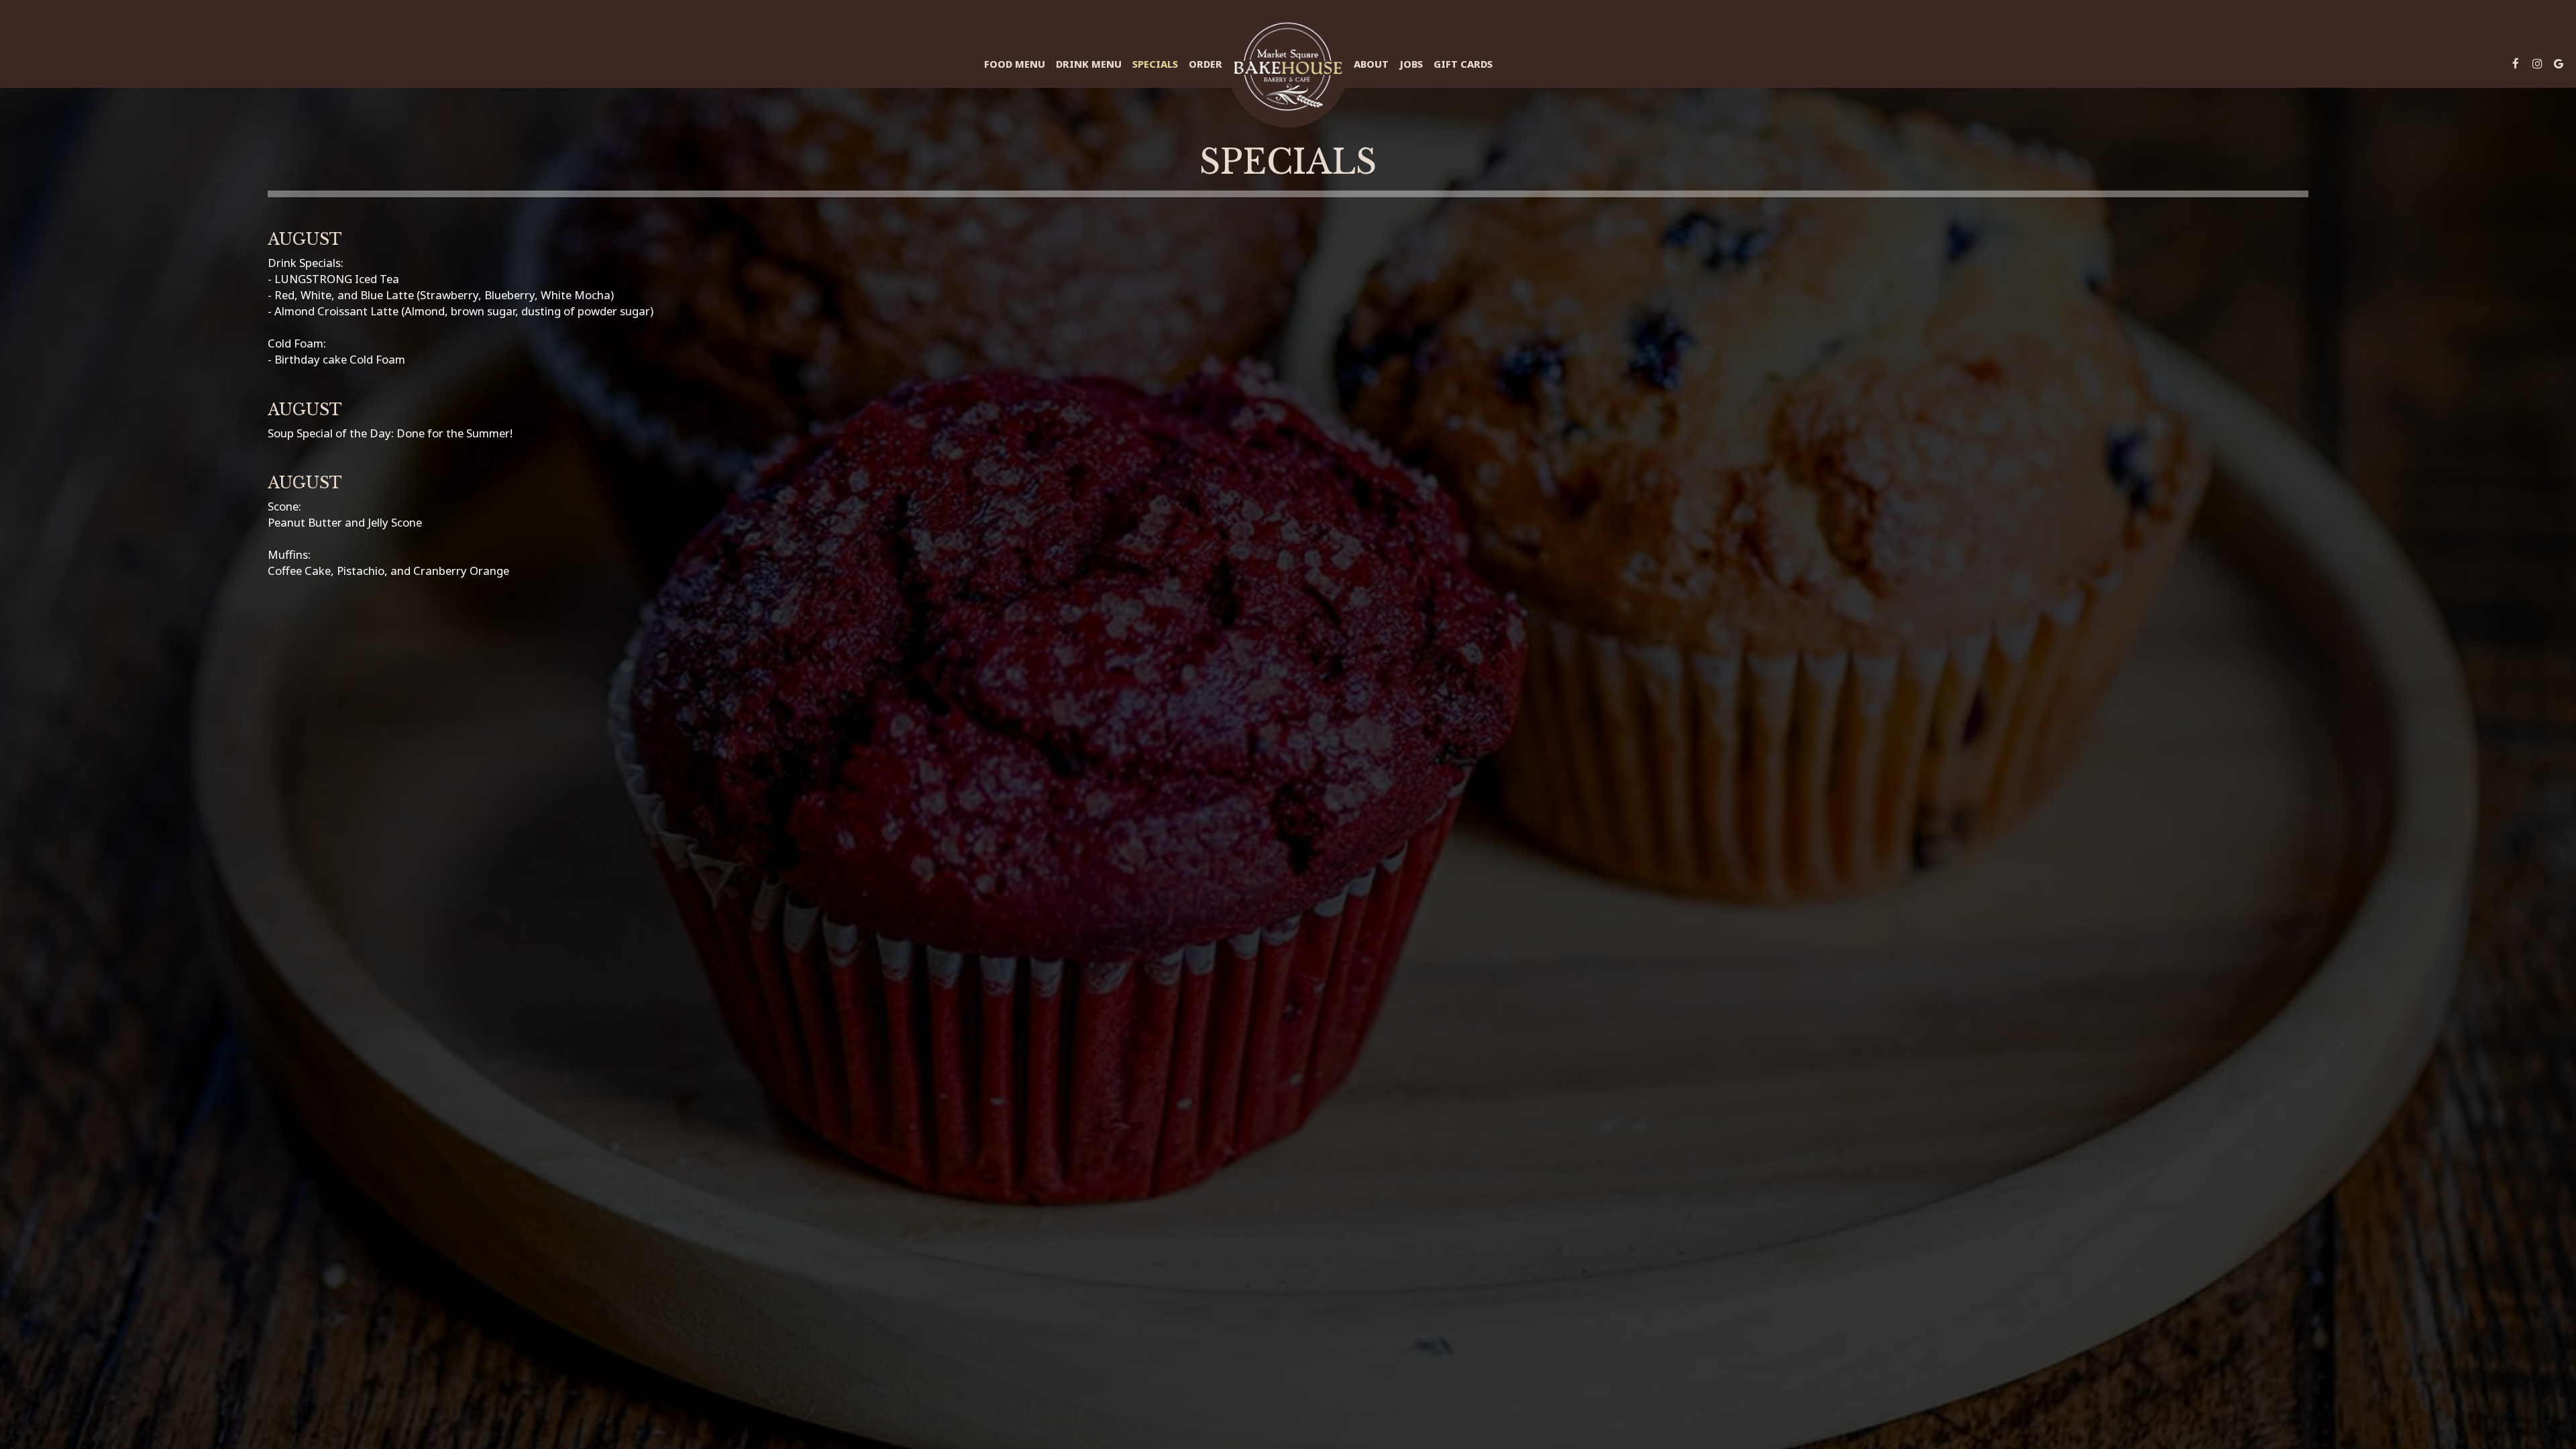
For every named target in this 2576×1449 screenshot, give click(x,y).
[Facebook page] (2516, 64)
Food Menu (1015, 64)
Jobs (1411, 64)
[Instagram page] (2537, 64)
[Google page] (2559, 64)
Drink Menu (1089, 64)
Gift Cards (1463, 64)
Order (1205, 64)
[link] (1288, 67)
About (1371, 64)
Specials (1155, 64)
